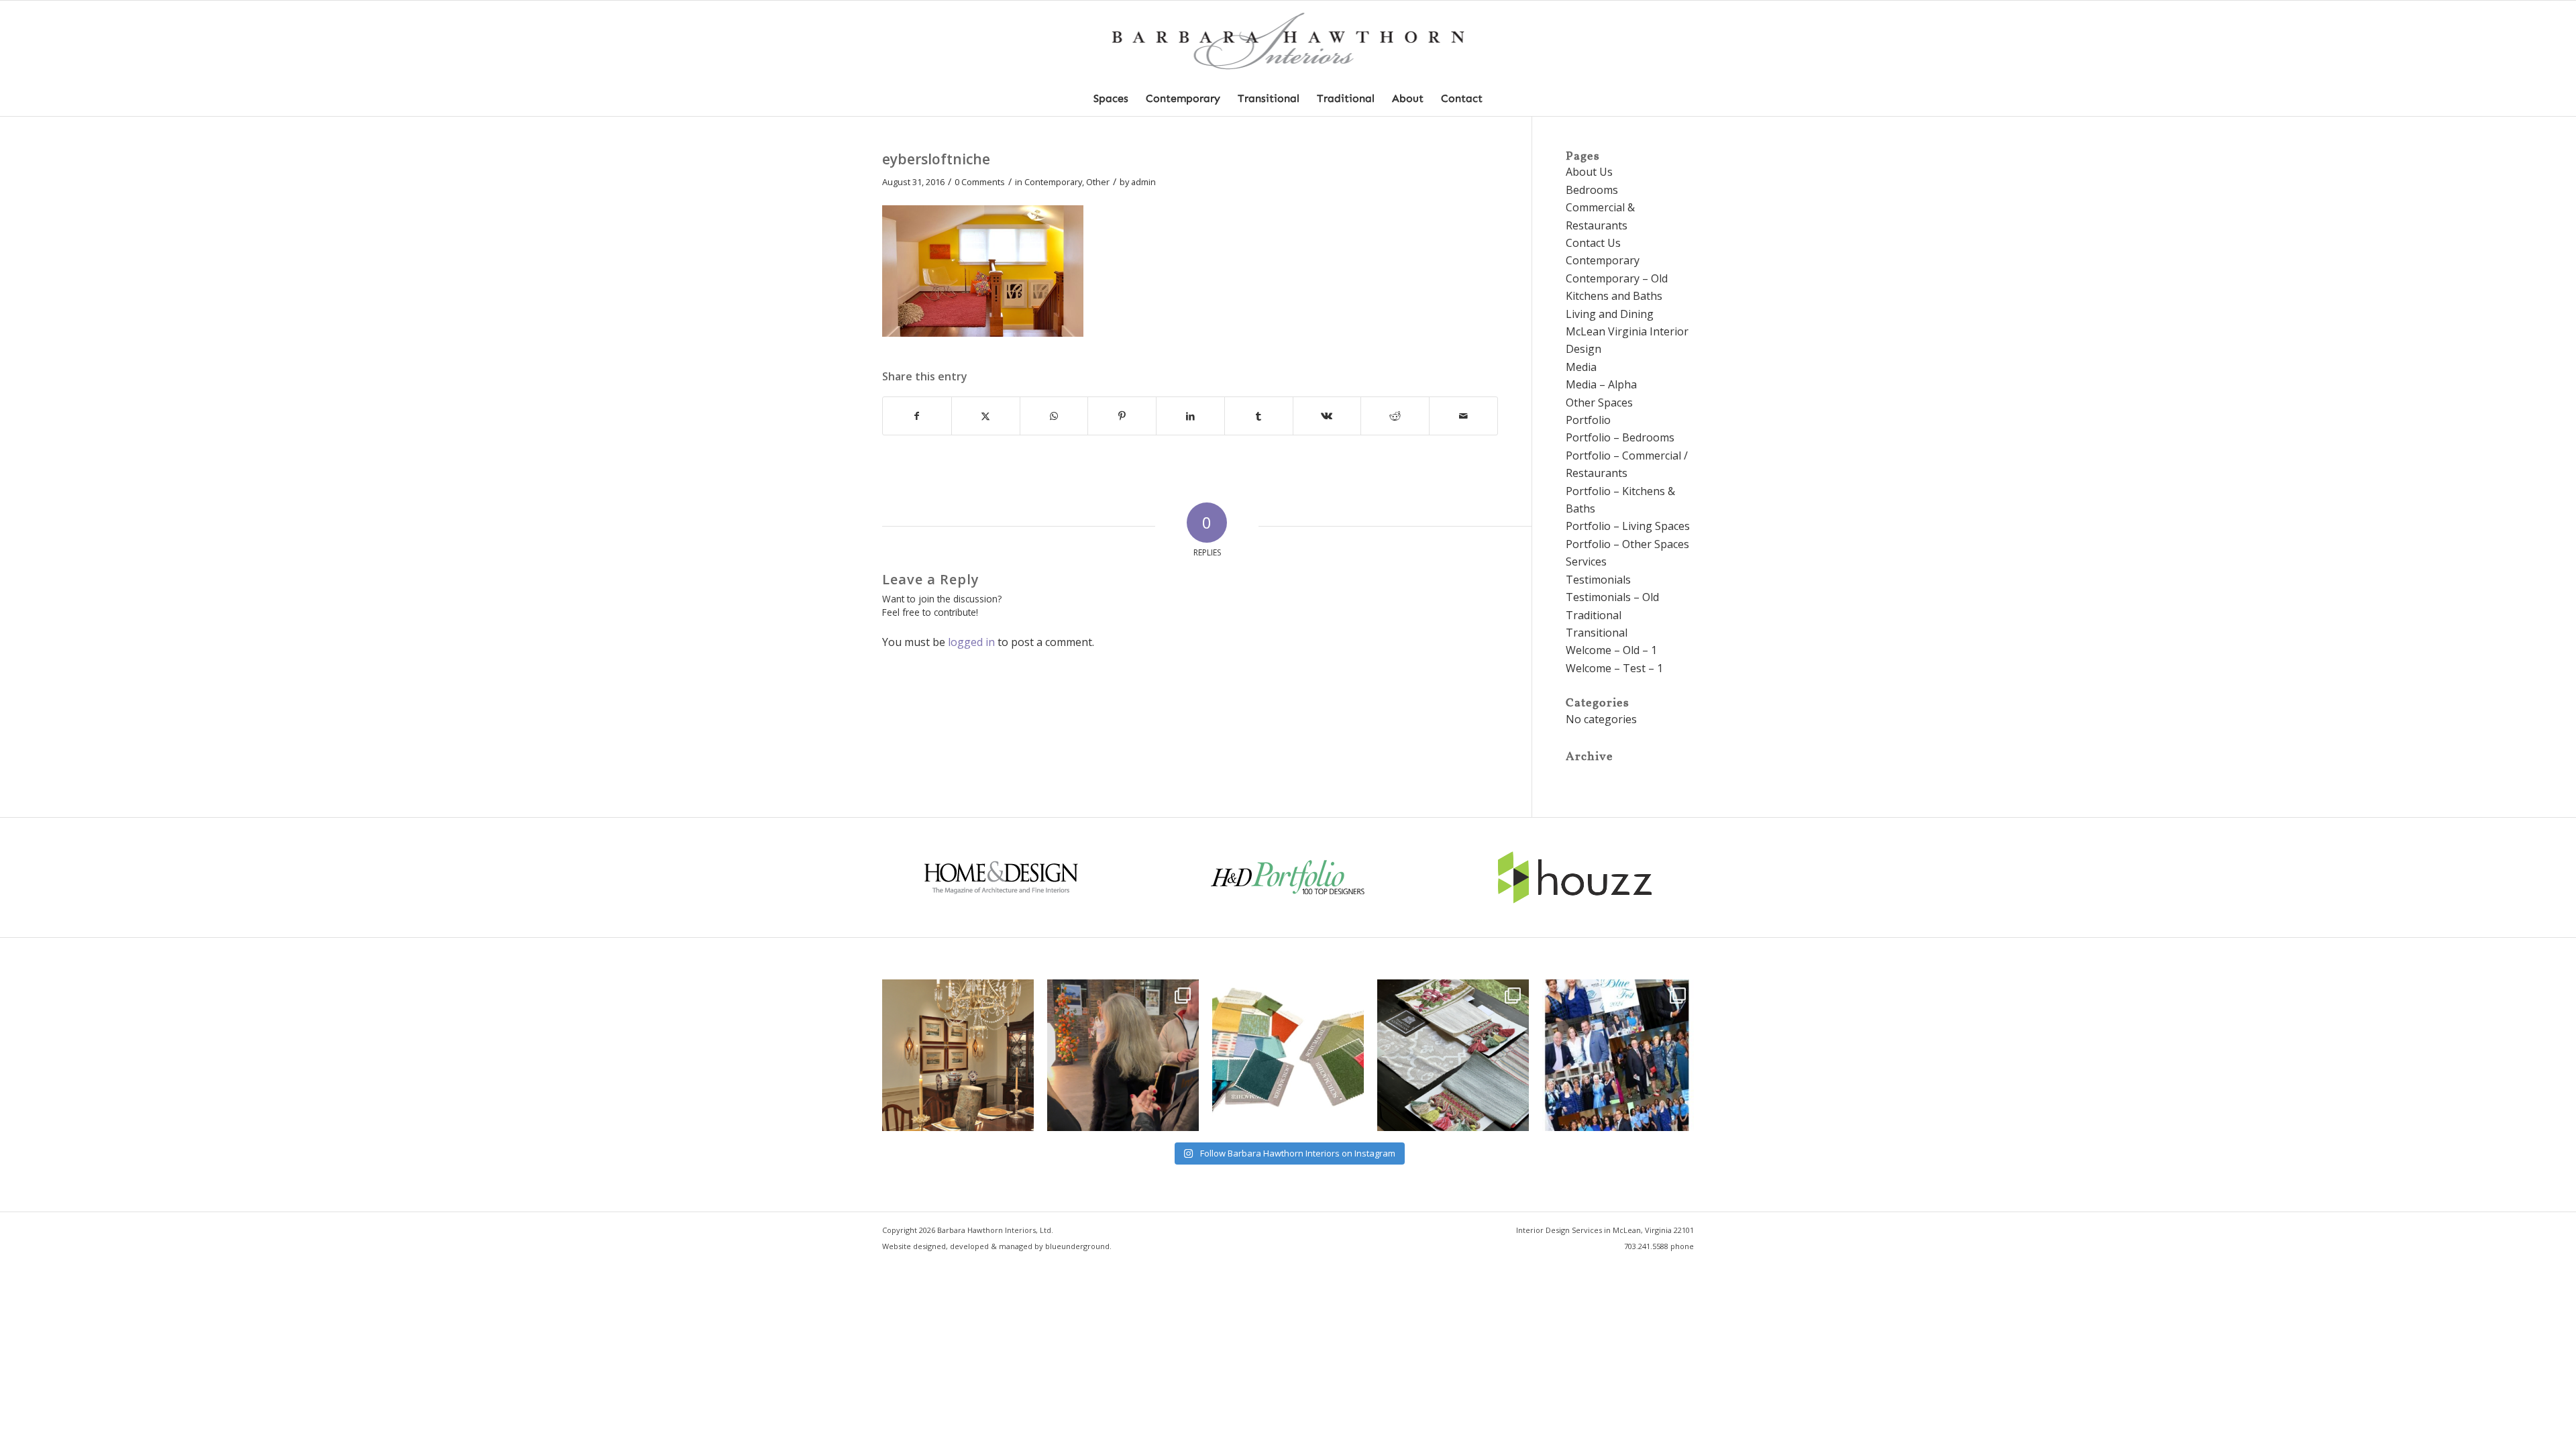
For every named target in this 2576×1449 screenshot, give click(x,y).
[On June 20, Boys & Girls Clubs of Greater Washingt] (1618, 1055)
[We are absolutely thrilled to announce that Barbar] (1123, 1055)
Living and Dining (1610, 314)
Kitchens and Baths (1614, 296)
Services (1586, 561)
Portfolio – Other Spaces (1627, 544)
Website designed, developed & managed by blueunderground (996, 1246)
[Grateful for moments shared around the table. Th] (958, 1055)
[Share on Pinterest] (1122, 416)
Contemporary (1053, 182)
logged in (971, 642)
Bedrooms (1592, 190)
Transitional (1597, 633)
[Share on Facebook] (917, 416)
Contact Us (1593, 243)
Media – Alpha (1601, 384)
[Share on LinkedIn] (1190, 416)
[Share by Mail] (1463, 416)
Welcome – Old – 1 (1611, 650)
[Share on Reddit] (1395, 416)
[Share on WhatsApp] (1054, 416)
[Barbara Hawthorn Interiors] (1288, 41)
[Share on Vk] (1327, 416)
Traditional (1594, 615)
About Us (1589, 172)
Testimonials (1598, 580)
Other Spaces (1599, 402)
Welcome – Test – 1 (1614, 668)
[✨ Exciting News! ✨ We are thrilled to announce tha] (1453, 1055)
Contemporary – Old (1617, 278)
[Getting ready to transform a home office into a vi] (1288, 1055)
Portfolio (1588, 420)
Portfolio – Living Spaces (1628, 526)
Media (1581, 367)
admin (1143, 182)
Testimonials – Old (1612, 597)
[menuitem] (1111, 99)
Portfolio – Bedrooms (1620, 437)
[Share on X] (986, 416)
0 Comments (980, 182)
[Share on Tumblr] (1259, 416)
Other (1098, 182)
